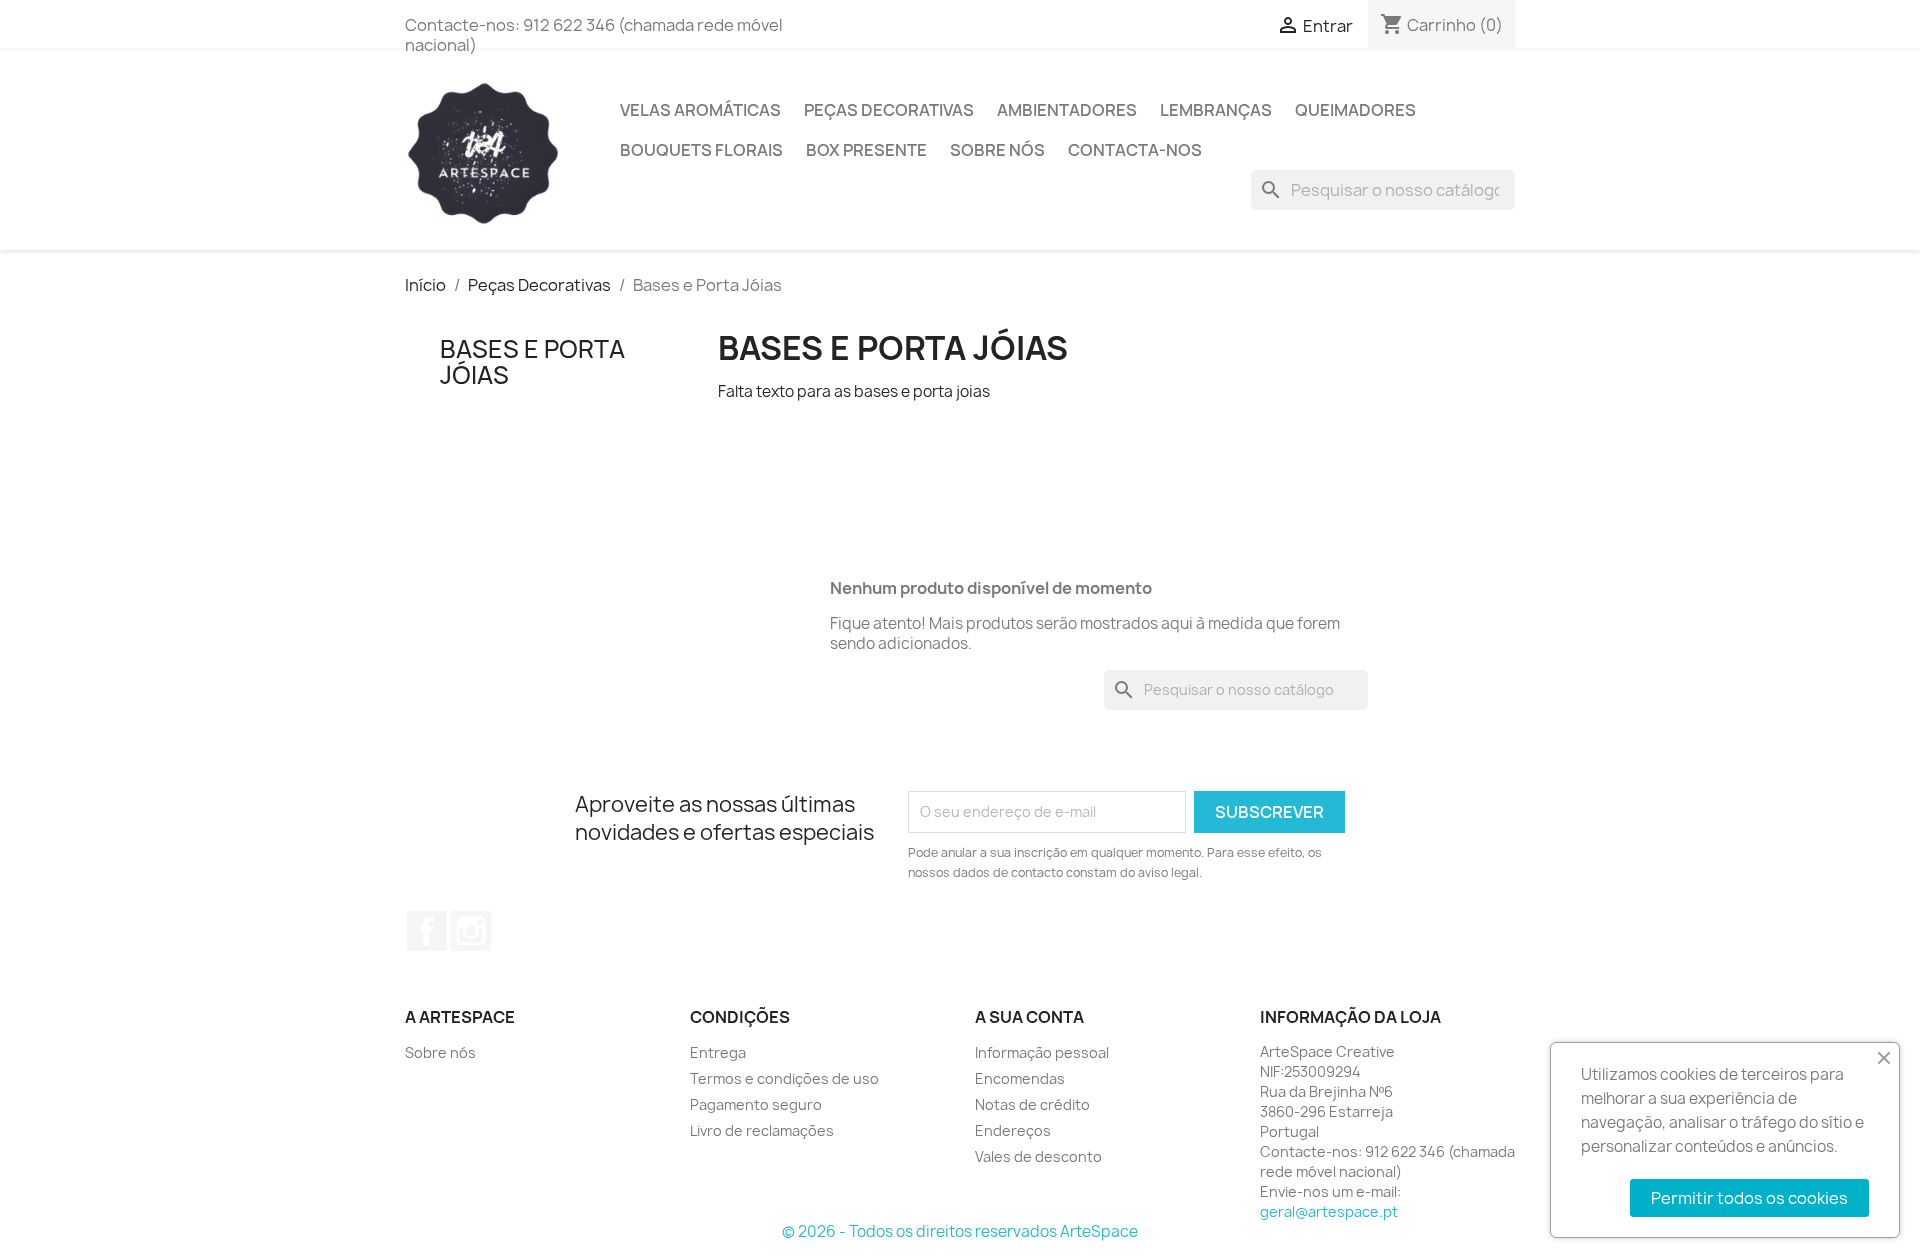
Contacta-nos (1135, 150)
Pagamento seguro (756, 1104)
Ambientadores (1067, 110)
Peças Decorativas (889, 110)
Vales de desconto (1038, 1156)
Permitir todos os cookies (1749, 1198)
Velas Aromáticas (700, 110)
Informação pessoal (1042, 1052)
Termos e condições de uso (784, 1078)
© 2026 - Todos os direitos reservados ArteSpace (960, 1231)
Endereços (1013, 1130)
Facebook (427, 931)
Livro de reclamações (762, 1130)
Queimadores (1355, 110)
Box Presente (866, 150)
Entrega (718, 1052)
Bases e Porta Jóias (532, 362)
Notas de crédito (1032, 1104)
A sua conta (1029, 1017)
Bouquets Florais (701, 150)
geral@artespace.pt (1329, 1211)
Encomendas (1020, 1078)
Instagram (471, 931)
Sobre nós (997, 150)
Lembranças (1216, 110)
